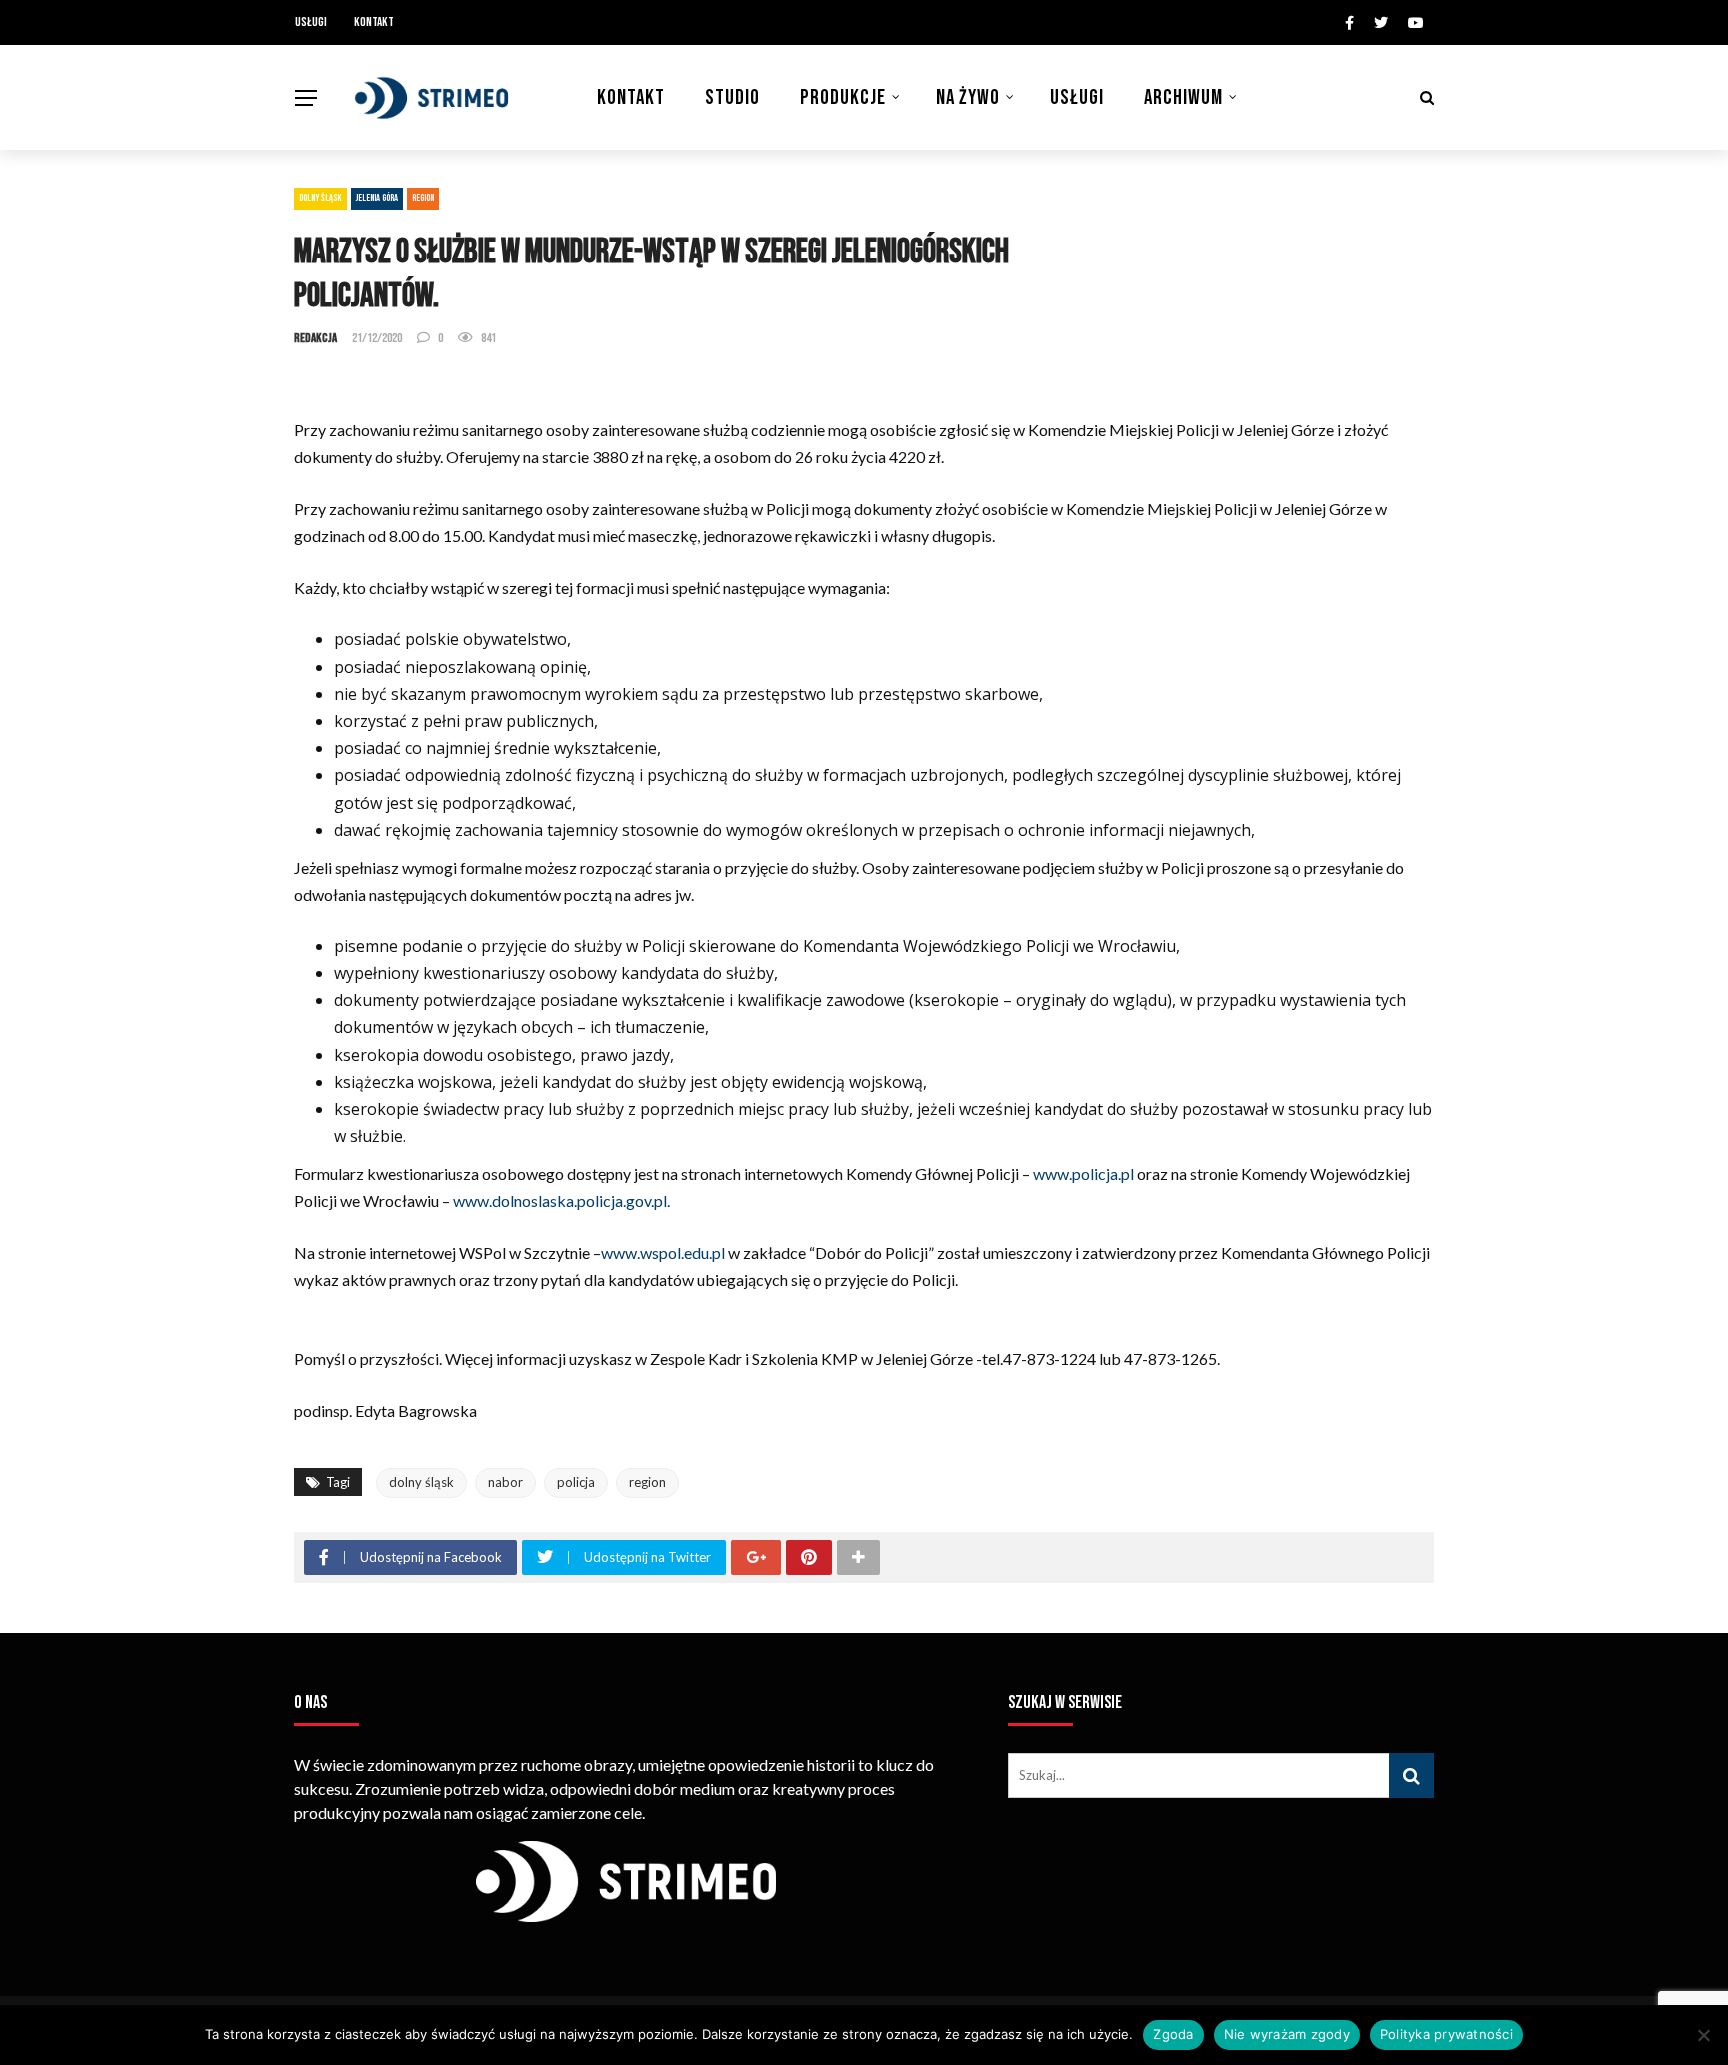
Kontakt (374, 22)
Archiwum (1183, 97)
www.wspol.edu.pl (663, 1252)
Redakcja (315, 338)
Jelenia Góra (377, 198)
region (647, 1482)
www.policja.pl (1083, 1173)
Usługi (311, 22)
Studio (732, 97)
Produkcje (843, 97)
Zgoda (1173, 2034)
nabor (505, 1482)
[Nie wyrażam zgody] (1703, 2035)
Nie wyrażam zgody (1287, 2034)
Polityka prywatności (1446, 2034)
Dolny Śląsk (320, 198)
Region (423, 198)
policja (576, 1482)
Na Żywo (968, 97)
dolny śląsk (421, 1482)
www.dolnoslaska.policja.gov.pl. (560, 1200)
